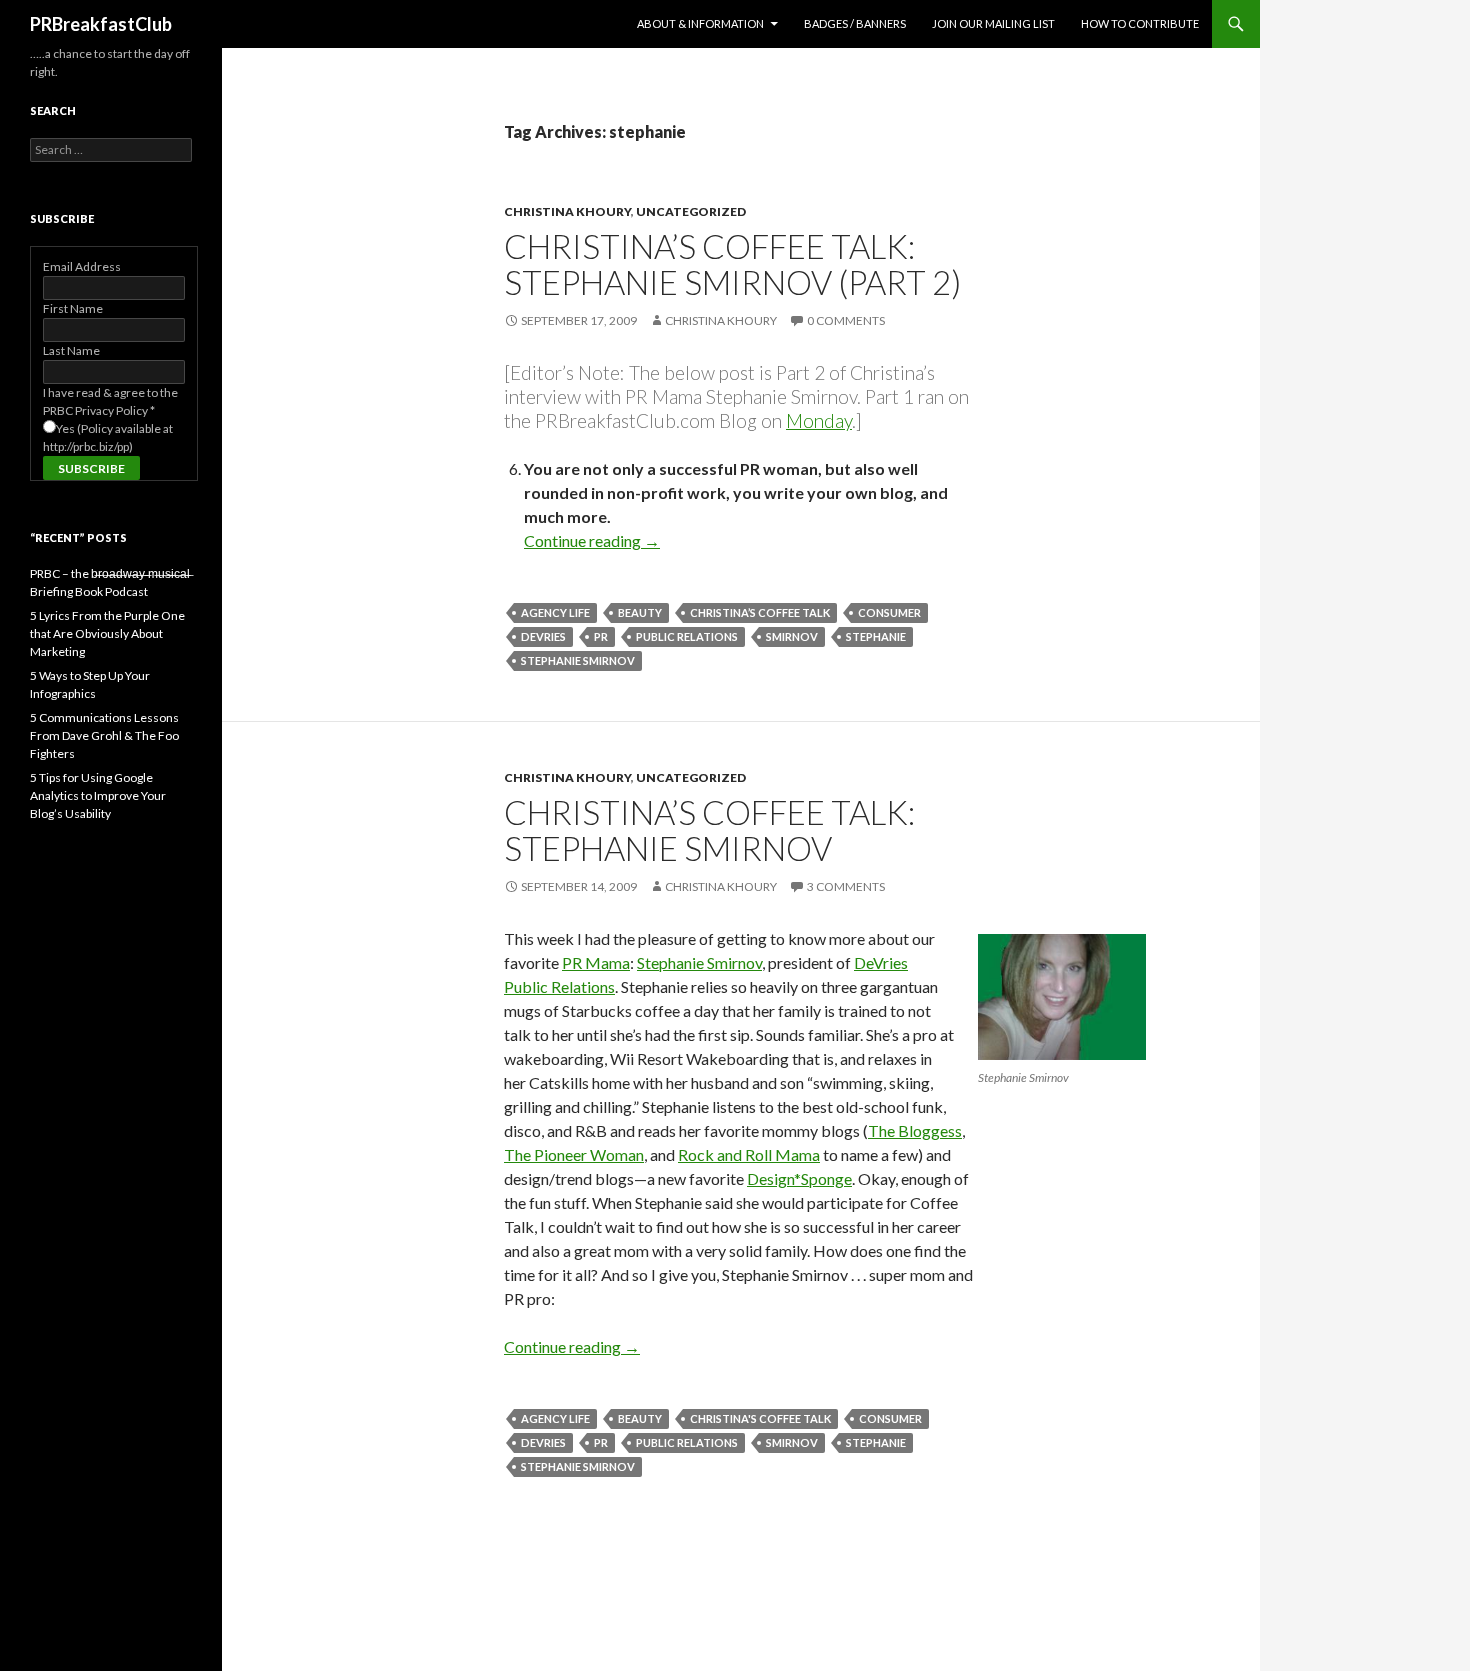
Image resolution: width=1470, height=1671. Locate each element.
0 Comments (846, 320)
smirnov (792, 636)
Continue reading (592, 540)
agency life (555, 612)
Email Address (82, 266)
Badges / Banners (855, 23)
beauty (640, 612)
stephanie (876, 636)
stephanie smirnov (578, 660)
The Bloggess (915, 1130)
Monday (819, 420)
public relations (687, 636)
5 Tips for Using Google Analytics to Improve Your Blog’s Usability (98, 795)
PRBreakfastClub (101, 24)
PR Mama (596, 962)
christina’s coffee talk (760, 612)
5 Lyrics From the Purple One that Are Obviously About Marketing (107, 633)
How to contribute (1140, 23)
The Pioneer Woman (574, 1154)
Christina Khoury (567, 211)
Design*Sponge (799, 1178)
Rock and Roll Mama (749, 1154)
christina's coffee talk (760, 1418)
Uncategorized (691, 211)
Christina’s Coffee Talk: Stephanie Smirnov (709, 830)
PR (601, 636)
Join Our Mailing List (993, 23)
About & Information (700, 23)
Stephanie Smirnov (699, 962)
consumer (889, 612)
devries (543, 636)
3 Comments (846, 886)
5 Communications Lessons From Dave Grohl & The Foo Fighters (104, 735)
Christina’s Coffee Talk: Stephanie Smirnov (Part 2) (732, 264)
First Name (73, 308)
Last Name (71, 350)
